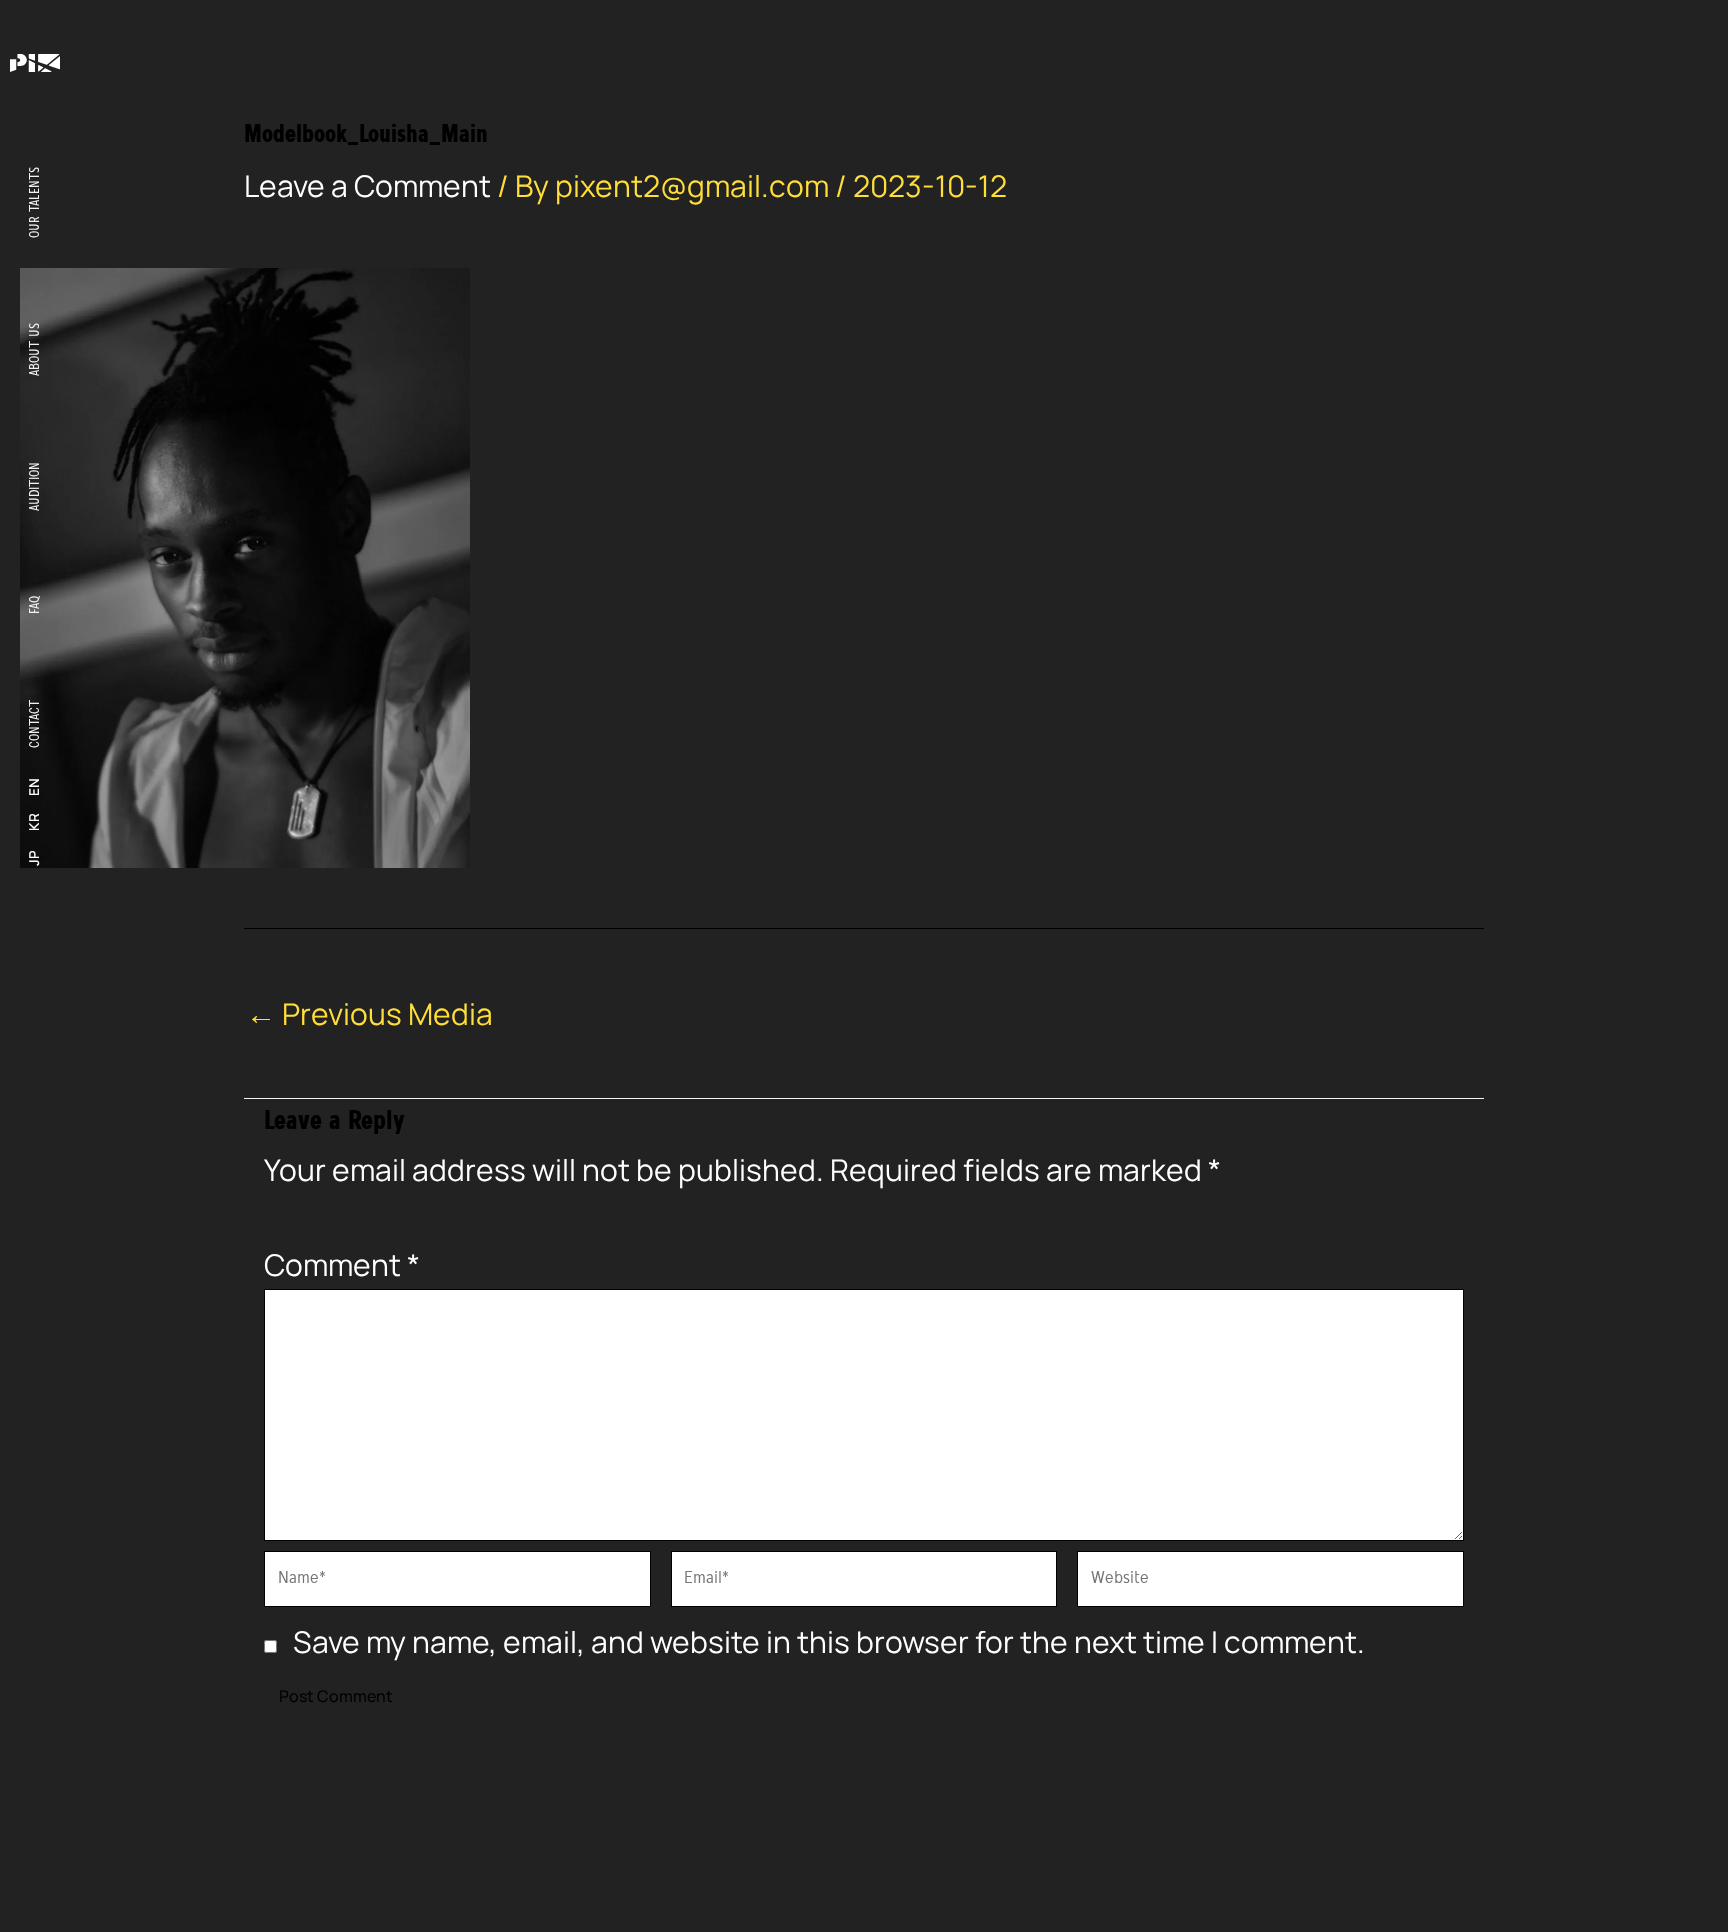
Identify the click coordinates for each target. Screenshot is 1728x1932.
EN (34, 787)
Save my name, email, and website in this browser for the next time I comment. (829, 1641)
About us (34, 349)
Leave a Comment (367, 185)
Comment (342, 1264)
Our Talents (34, 202)
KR (34, 823)
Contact (34, 724)
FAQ (34, 605)
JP (34, 858)
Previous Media (369, 1014)
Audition (34, 486)
